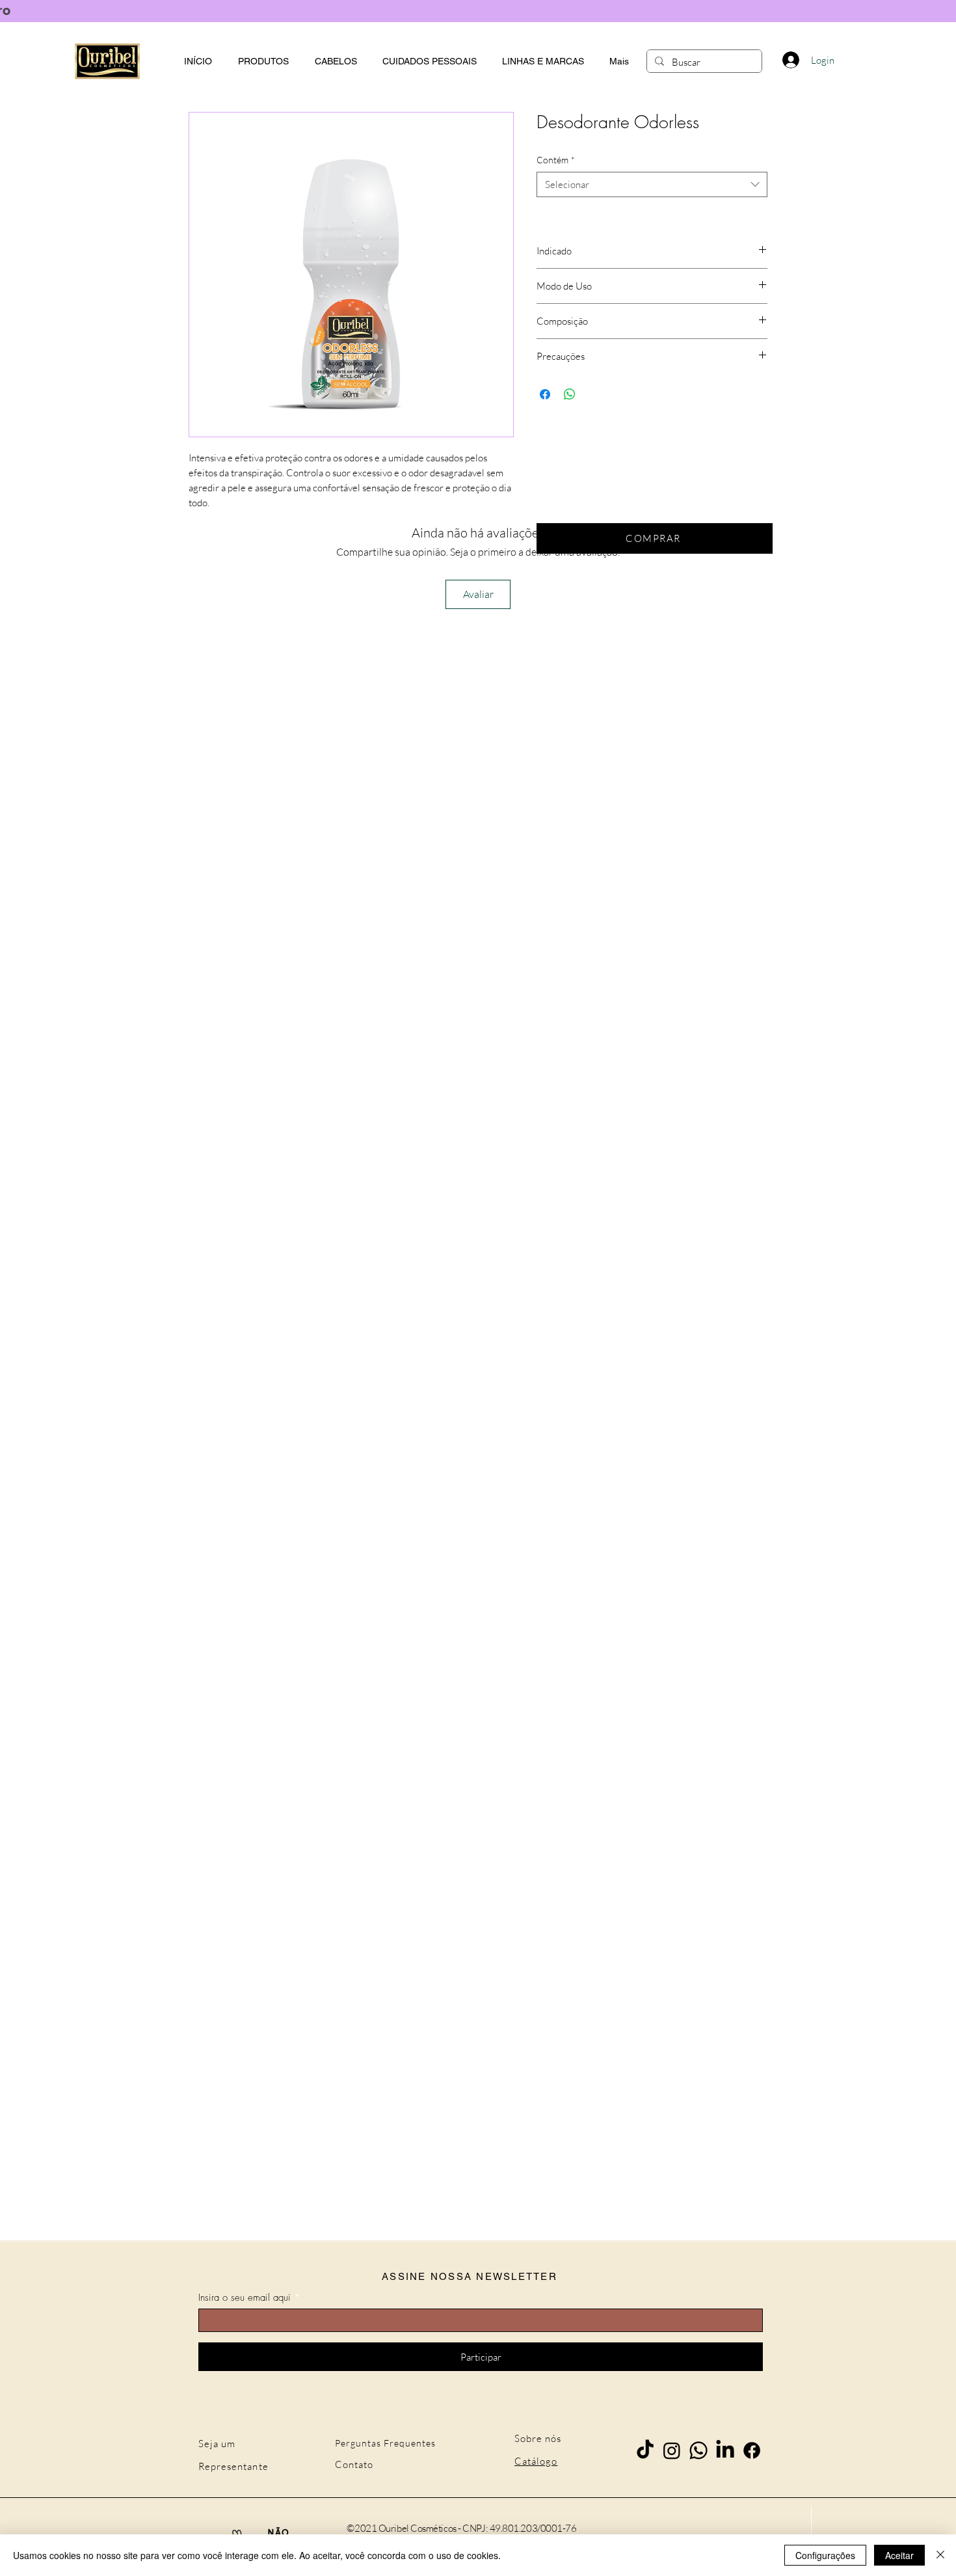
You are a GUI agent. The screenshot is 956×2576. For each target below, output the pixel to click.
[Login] (790, 60)
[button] (543, 61)
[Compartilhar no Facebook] (545, 394)
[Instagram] (672, 2450)
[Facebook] (752, 2450)
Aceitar (899, 2555)
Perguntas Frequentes (385, 2443)
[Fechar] (940, 2555)
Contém (556, 160)
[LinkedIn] (725, 2450)
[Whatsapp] (698, 2450)
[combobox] (652, 184)
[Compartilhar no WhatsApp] (570, 394)
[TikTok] (645, 2450)
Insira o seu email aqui (245, 2298)
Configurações (825, 2555)
